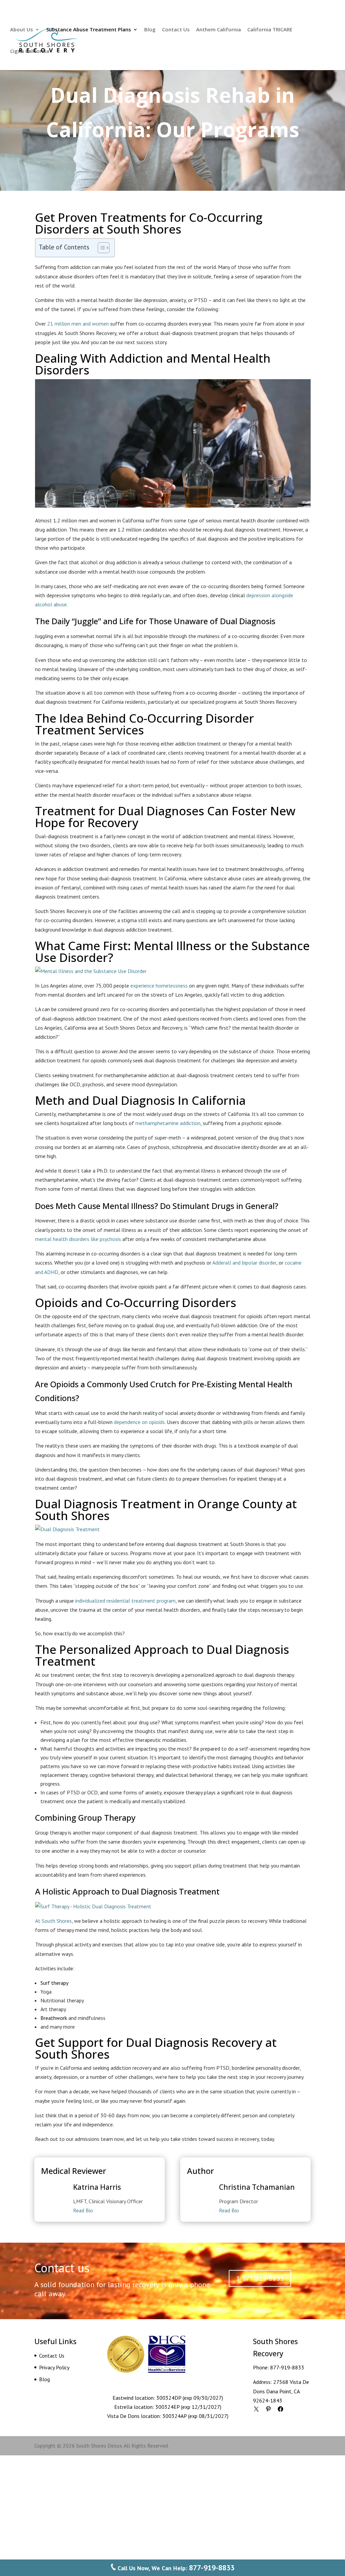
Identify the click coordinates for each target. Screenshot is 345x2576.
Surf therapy (54, 1983)
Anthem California (218, 30)
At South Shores (53, 1921)
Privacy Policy (54, 2367)
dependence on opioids (139, 1422)
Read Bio (83, 2210)
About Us (22, 30)
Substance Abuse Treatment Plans (89, 30)
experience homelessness (159, 986)
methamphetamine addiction (168, 1123)
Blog (150, 30)
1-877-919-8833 (260, 2278)
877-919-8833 (287, 2367)
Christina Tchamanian (257, 2187)
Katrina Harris (97, 2187)
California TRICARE (270, 30)
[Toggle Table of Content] (100, 248)
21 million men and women (78, 324)
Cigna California (30, 51)
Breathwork (54, 2018)
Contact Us (176, 30)
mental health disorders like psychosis (78, 1239)
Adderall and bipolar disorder (244, 1263)
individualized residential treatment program (125, 1601)
